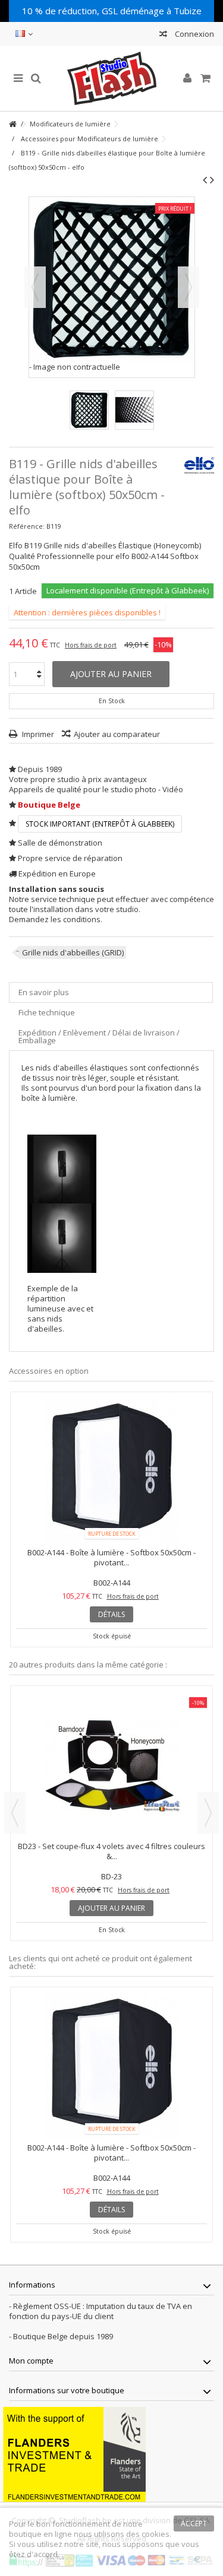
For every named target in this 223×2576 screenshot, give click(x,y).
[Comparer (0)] (163, 35)
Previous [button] (15, 1813)
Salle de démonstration (60, 843)
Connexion (194, 34)
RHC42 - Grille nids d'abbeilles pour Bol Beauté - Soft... (112, 1851)
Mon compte (31, 2361)
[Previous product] (205, 180)
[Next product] (212, 180)
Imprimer (37, 734)
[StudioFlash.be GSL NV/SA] (111, 78)
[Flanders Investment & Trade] (74, 2453)
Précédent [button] (35, 287)
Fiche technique (47, 1012)
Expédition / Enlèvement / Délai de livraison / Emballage (99, 1036)
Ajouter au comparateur (117, 734)
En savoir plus (44, 992)
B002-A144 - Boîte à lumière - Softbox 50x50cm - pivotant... (111, 1557)
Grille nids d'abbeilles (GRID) (73, 952)
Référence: (27, 526)
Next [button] (208, 1813)
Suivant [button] (189, 287)
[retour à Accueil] (12, 124)
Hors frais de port (91, 645)
